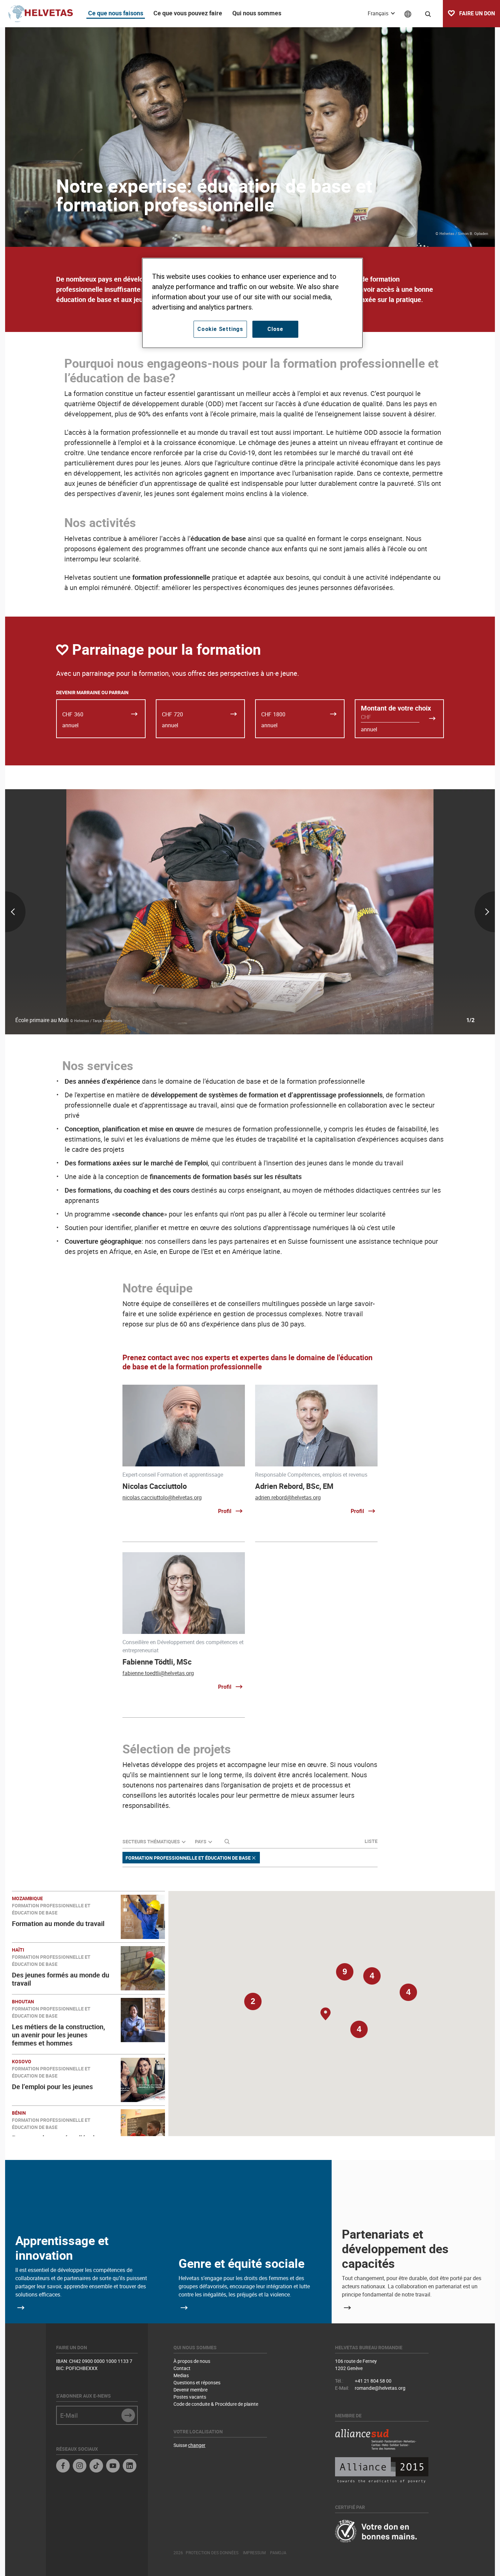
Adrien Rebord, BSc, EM (294, 1486)
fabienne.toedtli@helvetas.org (158, 1673)
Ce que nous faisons (116, 13)
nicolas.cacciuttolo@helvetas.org (162, 1497)
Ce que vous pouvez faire (188, 13)
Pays (201, 1841)
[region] (252, 303)
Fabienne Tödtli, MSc (157, 1662)
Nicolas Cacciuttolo (155, 1486)
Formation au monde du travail (58, 1923)
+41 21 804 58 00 (373, 2381)
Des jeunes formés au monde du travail (61, 1979)
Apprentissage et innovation (62, 2248)
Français (379, 13)
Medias (181, 2375)
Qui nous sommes (257, 13)
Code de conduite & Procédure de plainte (216, 2404)
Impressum (254, 2553)
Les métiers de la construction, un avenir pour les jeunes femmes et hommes (59, 2035)
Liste (371, 1841)
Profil (225, 1511)
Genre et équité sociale (241, 2263)
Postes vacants (190, 2397)
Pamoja (278, 2553)
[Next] (414, 912)
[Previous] (86, 912)
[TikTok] (96, 2467)
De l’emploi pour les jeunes (52, 2087)
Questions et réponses (197, 2382)
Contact (182, 2368)
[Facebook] (63, 2467)
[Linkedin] (130, 2467)
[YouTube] (113, 2467)
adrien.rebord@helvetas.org (288, 1497)
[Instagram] (80, 2467)
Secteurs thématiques (151, 1841)
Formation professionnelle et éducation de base (188, 1858)
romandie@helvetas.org (380, 2388)
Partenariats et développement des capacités (395, 2248)
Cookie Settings (220, 329)
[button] (359, 2033)
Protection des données (212, 2553)
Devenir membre (190, 2390)
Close (275, 329)
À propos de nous (192, 2361)
